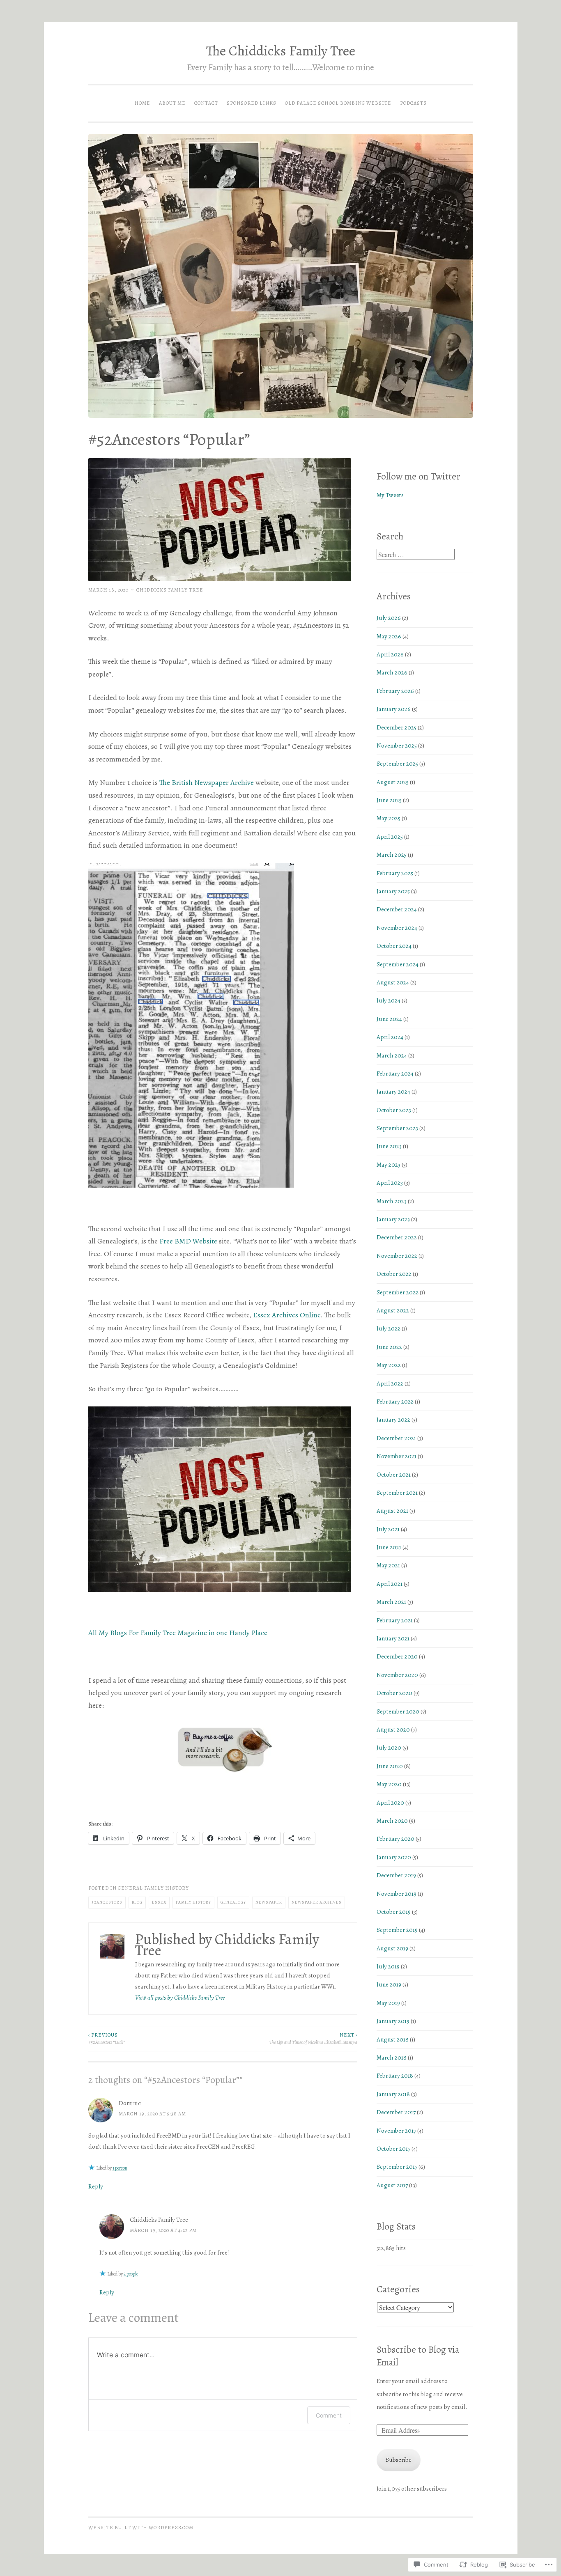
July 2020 (389, 1748)
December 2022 (397, 1237)
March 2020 (392, 1821)
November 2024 (397, 928)
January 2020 (394, 1857)
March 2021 (391, 1602)
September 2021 (397, 1493)
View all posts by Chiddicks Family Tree (180, 1998)
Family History (193, 1902)
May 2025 (389, 818)
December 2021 (396, 1438)
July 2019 (388, 1966)
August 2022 (393, 1310)
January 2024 (393, 1092)
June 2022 (389, 1347)
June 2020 (390, 1766)
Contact (206, 103)
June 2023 (389, 1146)
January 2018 (393, 2094)
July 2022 (389, 1328)
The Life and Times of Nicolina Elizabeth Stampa (313, 2039)
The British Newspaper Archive (207, 782)
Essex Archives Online (287, 1315)
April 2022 (390, 1383)
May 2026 (389, 636)
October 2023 (394, 1110)
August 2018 (393, 2039)
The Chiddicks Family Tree (281, 51)
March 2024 (392, 1055)
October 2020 (394, 1693)
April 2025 (390, 837)
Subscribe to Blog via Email (418, 2356)
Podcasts (413, 103)
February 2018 (395, 2076)
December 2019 (396, 1875)
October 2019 (394, 1912)
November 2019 (397, 1894)
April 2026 (390, 654)
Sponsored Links (252, 103)
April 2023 (390, 1183)
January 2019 (393, 2021)
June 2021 (389, 1547)
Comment (329, 2415)
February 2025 (395, 873)
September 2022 (398, 1292)
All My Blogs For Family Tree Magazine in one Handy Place (178, 1633)
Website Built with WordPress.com (141, 2528)
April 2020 (390, 1803)
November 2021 (397, 1456)
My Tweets (390, 495)
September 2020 (398, 1711)
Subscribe (399, 2460)
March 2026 (392, 672)
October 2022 (394, 1274)
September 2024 (398, 964)
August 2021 (392, 1511)
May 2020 (389, 1784)
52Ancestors (107, 1902)
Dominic (130, 2103)
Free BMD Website (188, 1241)
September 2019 (397, 1930)
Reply (96, 2186)
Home (142, 103)
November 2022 (397, 1256)
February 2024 (395, 1074)
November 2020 (397, 1675)
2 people (131, 2274)
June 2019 (389, 1984)
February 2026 (395, 691)
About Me (172, 103)
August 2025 (393, 782)
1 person (120, 2168)
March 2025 (392, 855)
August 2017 (392, 2185)
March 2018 (392, 2058)
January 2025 (393, 891)
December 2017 (396, 2112)
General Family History (153, 1888)
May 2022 (389, 1365)
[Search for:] (416, 555)
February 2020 (395, 1839)
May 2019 (388, 2003)
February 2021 (395, 1620)
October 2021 (394, 1475)
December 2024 (397, 909)
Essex (159, 1902)
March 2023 (392, 1201)
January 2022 (393, 1420)
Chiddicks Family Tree (170, 590)
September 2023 (397, 1128)
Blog (137, 1902)
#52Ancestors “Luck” (107, 2039)
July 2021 (388, 1529)
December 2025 (397, 727)
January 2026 (394, 709)
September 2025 (397, 764)
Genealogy (233, 1902)
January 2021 (393, 1638)
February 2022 (395, 1402)
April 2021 (390, 1584)
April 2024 (390, 1037)
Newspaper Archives (317, 1902)
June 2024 (389, 1019)
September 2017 (397, 2167)
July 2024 (389, 1000)
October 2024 (394, 946)
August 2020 (393, 1730)
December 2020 (397, 1656)
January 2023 (393, 1219)
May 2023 (389, 1165)
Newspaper (269, 1902)
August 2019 (392, 1948)
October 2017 (393, 2149)
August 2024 (393, 982)
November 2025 (397, 746)
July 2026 (389, 618)
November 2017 (396, 2131)
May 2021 (388, 1565)
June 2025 (389, 800)
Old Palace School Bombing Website (338, 103)
